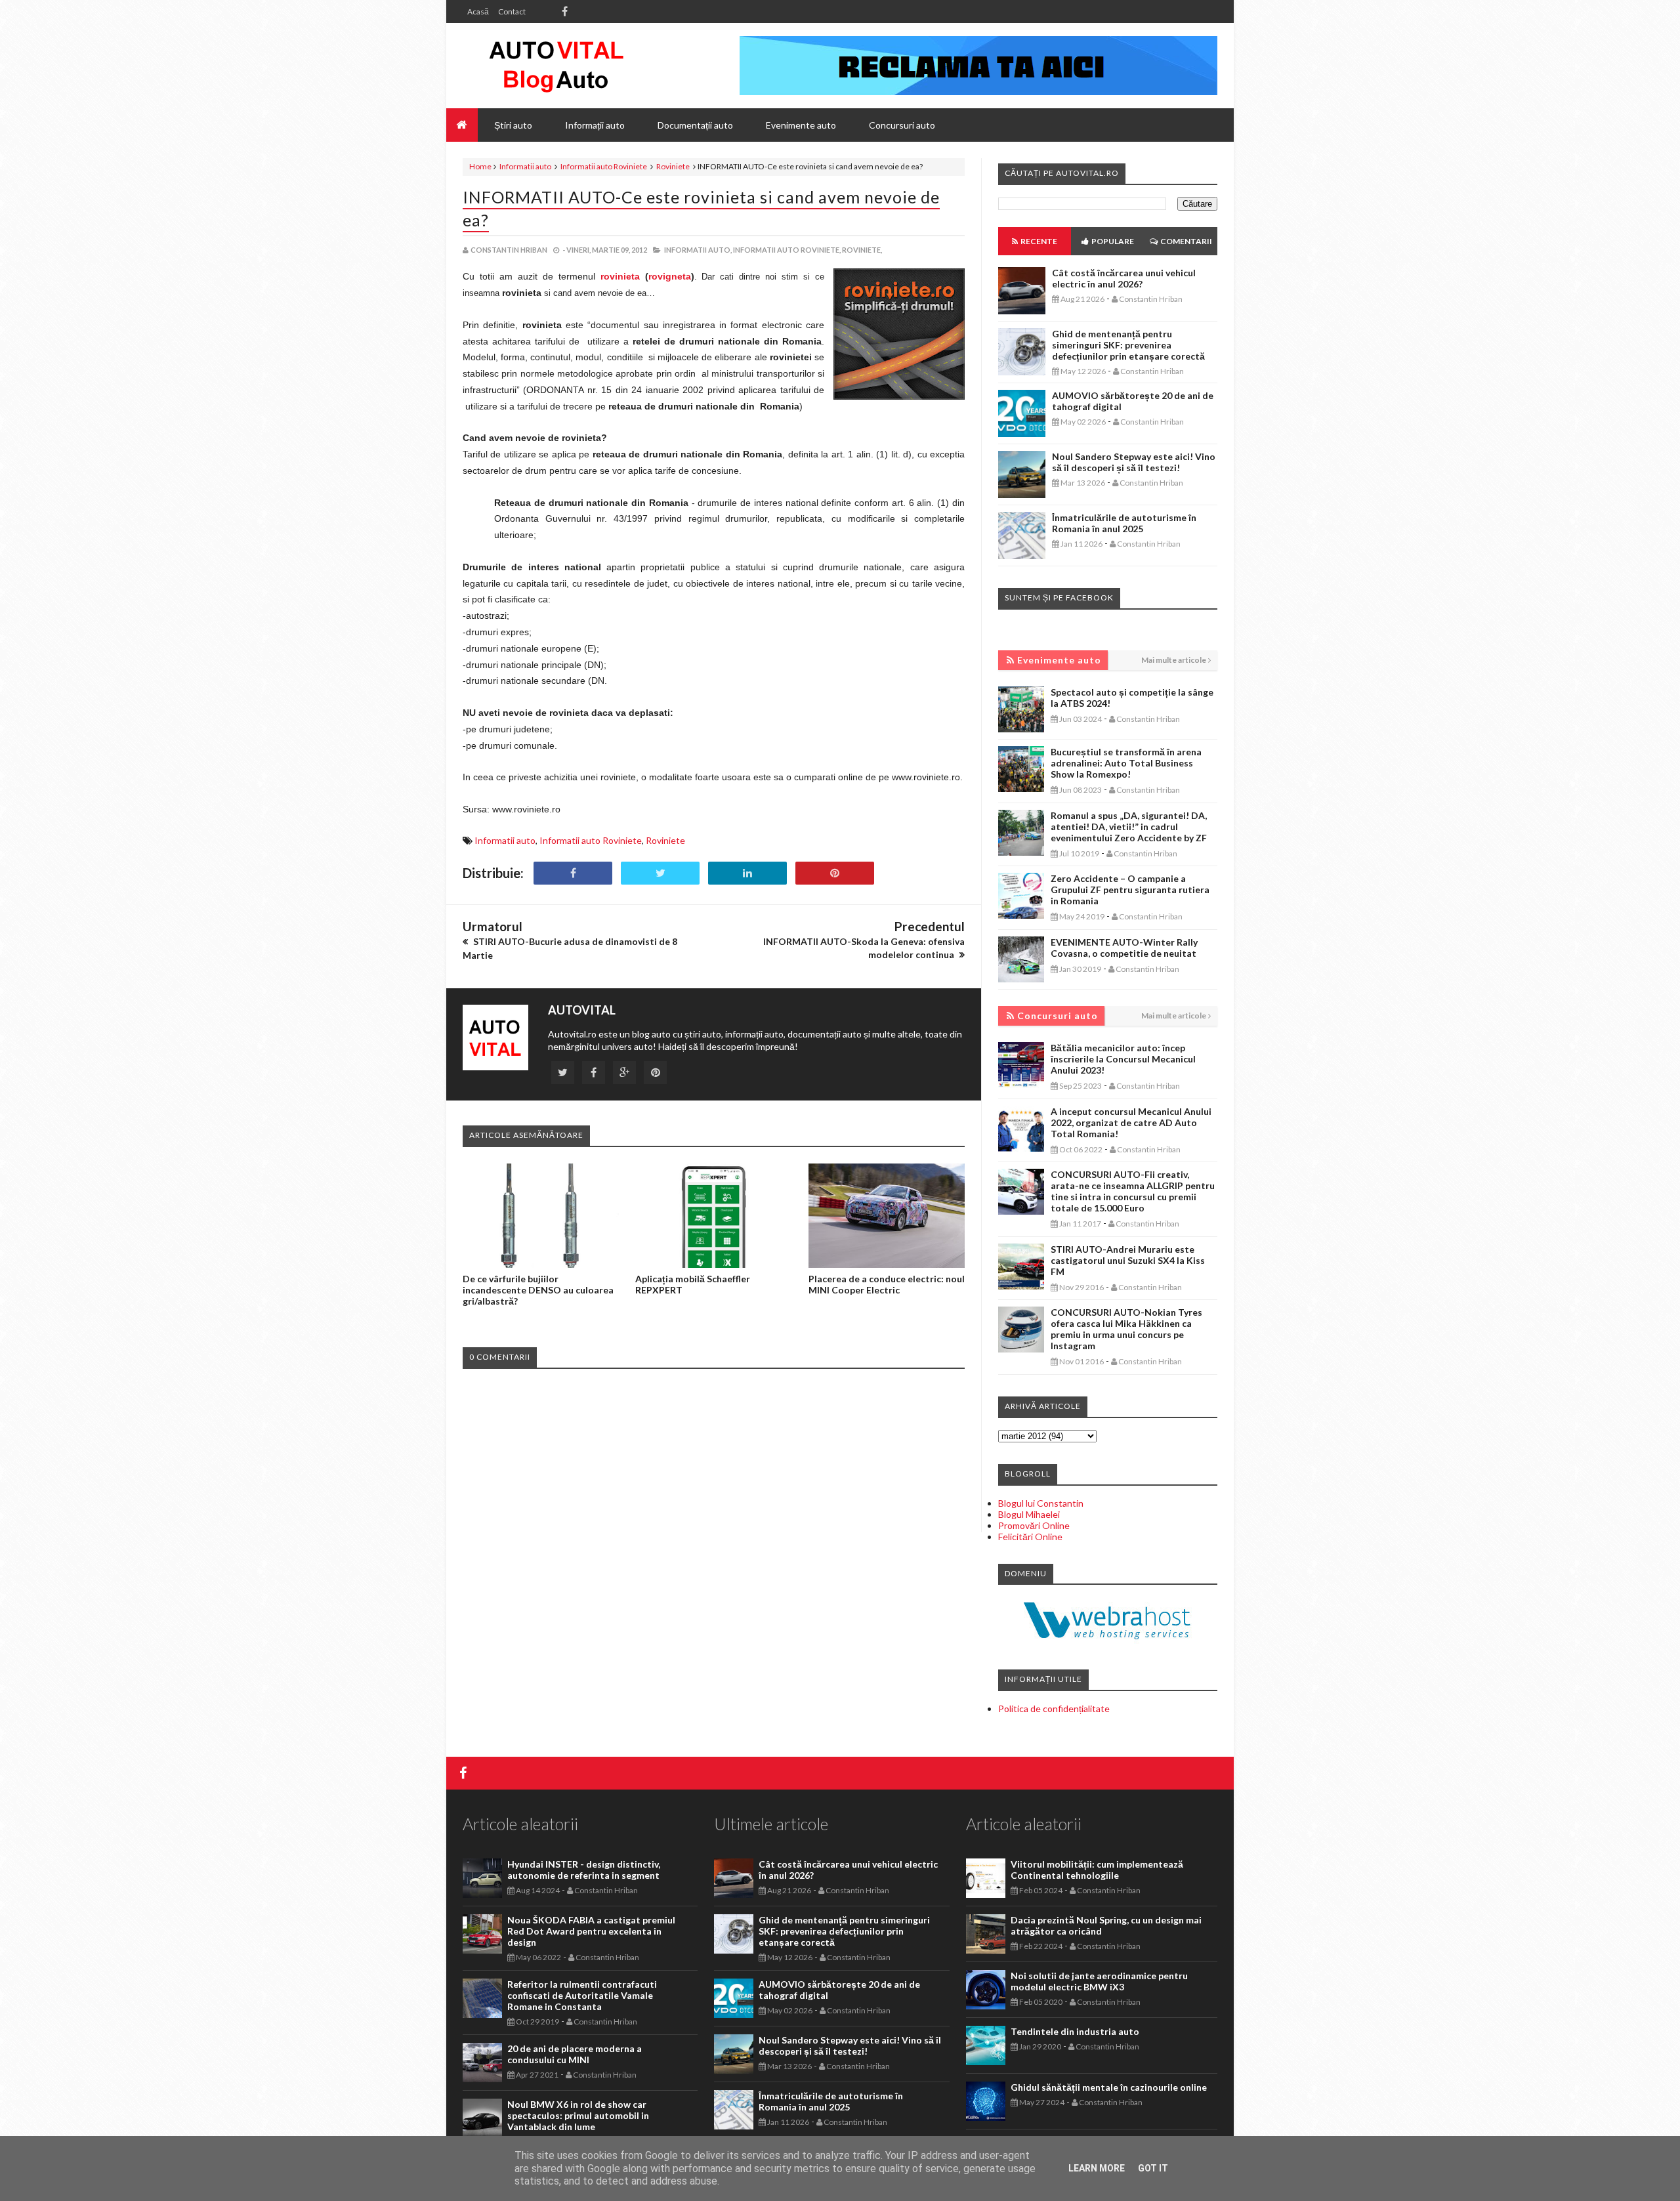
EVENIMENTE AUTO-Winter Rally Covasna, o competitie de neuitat (1124, 948)
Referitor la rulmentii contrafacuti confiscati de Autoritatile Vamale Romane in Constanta (582, 1995)
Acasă (478, 11)
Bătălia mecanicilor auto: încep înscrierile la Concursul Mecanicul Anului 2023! (1123, 1059)
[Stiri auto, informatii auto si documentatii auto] (556, 66)
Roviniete (673, 166)
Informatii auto (525, 166)
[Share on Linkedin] (747, 873)
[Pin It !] (835, 873)
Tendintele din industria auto (1075, 2031)
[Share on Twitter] (660, 873)
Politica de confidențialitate (1054, 1708)
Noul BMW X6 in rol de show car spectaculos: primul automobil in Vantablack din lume (578, 2115)
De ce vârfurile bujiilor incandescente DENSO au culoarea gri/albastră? (538, 1290)
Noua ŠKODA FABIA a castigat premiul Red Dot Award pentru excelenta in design (591, 1931)
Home (480, 166)
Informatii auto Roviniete (604, 166)
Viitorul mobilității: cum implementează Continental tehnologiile (1097, 1870)
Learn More (1097, 2168)
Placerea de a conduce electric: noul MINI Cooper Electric (887, 1284)
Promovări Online (1034, 1525)
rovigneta (670, 276)
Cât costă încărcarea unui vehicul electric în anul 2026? (1124, 278)
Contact (512, 11)
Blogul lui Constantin (1041, 1503)
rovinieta (620, 276)
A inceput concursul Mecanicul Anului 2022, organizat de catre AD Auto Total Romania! (1131, 1122)
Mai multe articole (1174, 660)
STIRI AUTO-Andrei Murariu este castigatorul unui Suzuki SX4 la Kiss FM (1128, 1260)
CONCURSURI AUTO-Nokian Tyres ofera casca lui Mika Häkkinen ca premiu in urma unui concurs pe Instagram (1126, 1329)
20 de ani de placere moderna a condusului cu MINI (575, 2054)
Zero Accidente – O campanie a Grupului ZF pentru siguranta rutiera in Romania (1130, 890)
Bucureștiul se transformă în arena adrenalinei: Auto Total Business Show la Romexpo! (1126, 763)
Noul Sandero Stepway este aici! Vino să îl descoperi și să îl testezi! (1134, 462)
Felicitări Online (1030, 1537)
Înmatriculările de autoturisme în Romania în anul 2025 (1124, 523)
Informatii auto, (698, 250)
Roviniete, (862, 250)
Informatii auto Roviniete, (787, 250)
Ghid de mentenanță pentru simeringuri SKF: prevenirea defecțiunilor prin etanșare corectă (1128, 345)
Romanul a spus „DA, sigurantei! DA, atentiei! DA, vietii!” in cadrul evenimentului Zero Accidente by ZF (1129, 827)
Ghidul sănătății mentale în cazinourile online (1109, 2087)
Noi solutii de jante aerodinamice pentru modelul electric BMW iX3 (1099, 1981)
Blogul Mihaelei (1029, 1514)
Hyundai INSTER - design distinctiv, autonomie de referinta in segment (584, 1870)
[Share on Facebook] (573, 873)
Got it (1153, 2168)
